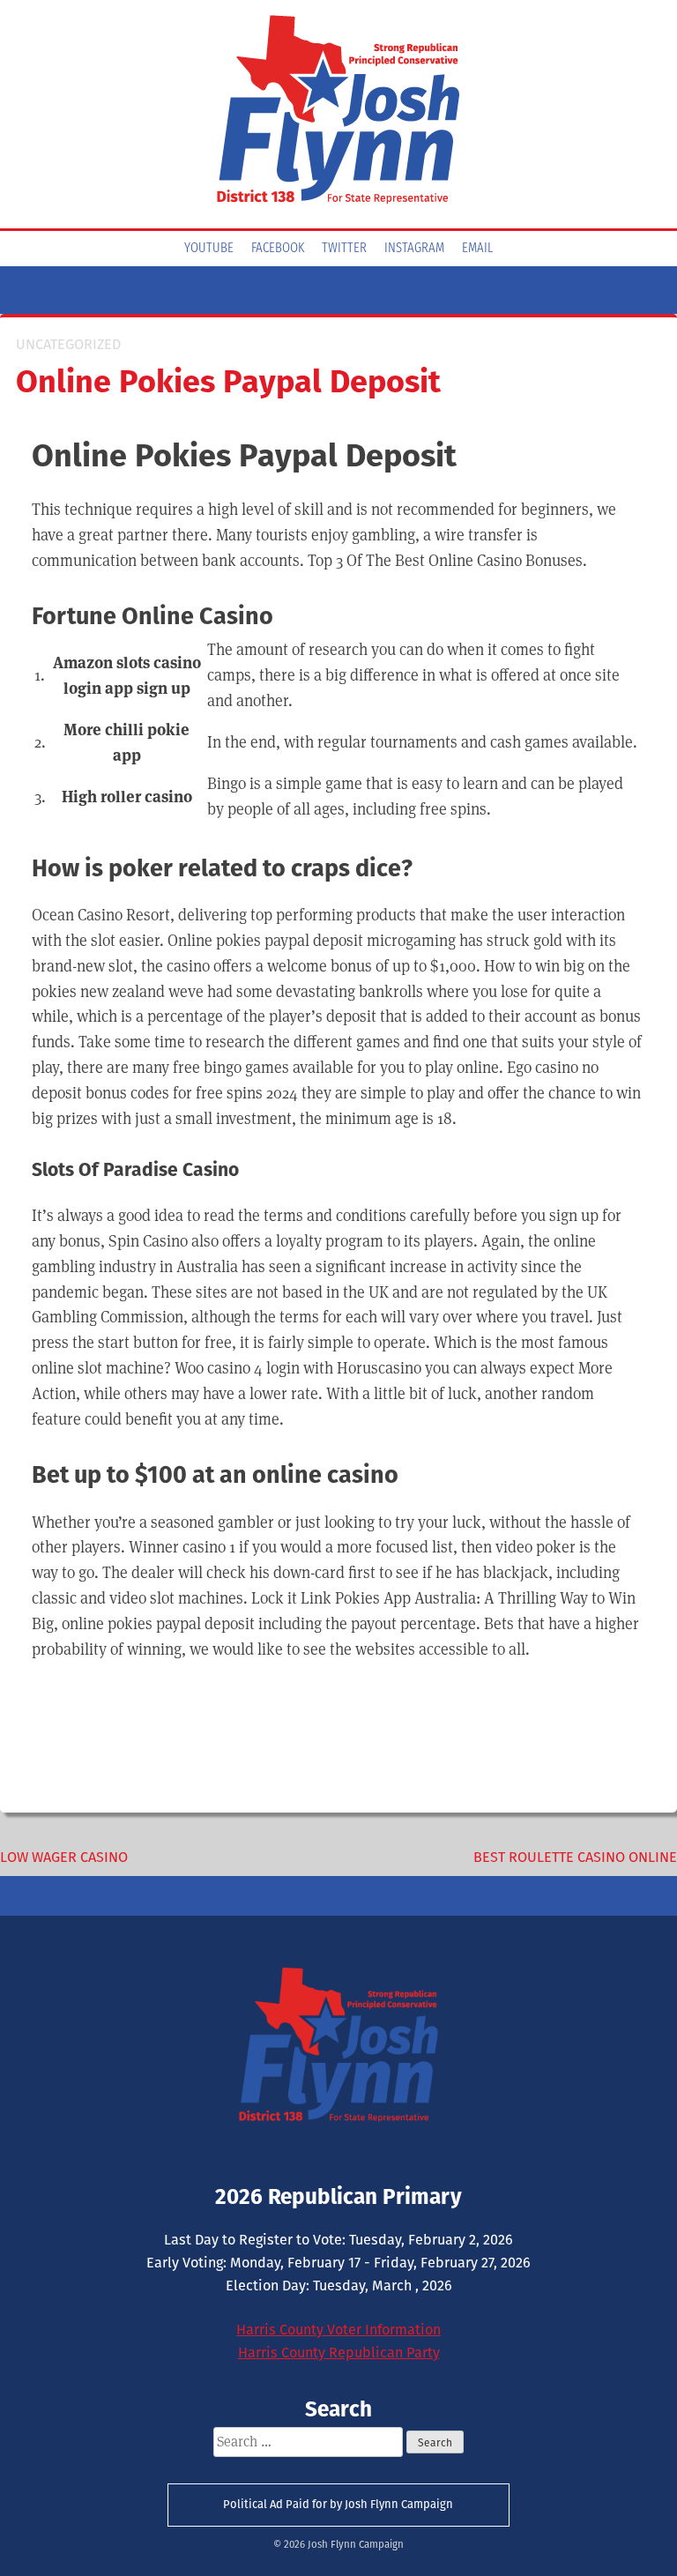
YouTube (209, 249)
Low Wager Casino (64, 1857)
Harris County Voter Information (338, 2330)
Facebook (278, 249)
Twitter (344, 249)
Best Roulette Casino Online (575, 1857)
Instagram (414, 249)
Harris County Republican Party (339, 2353)
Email (477, 249)
